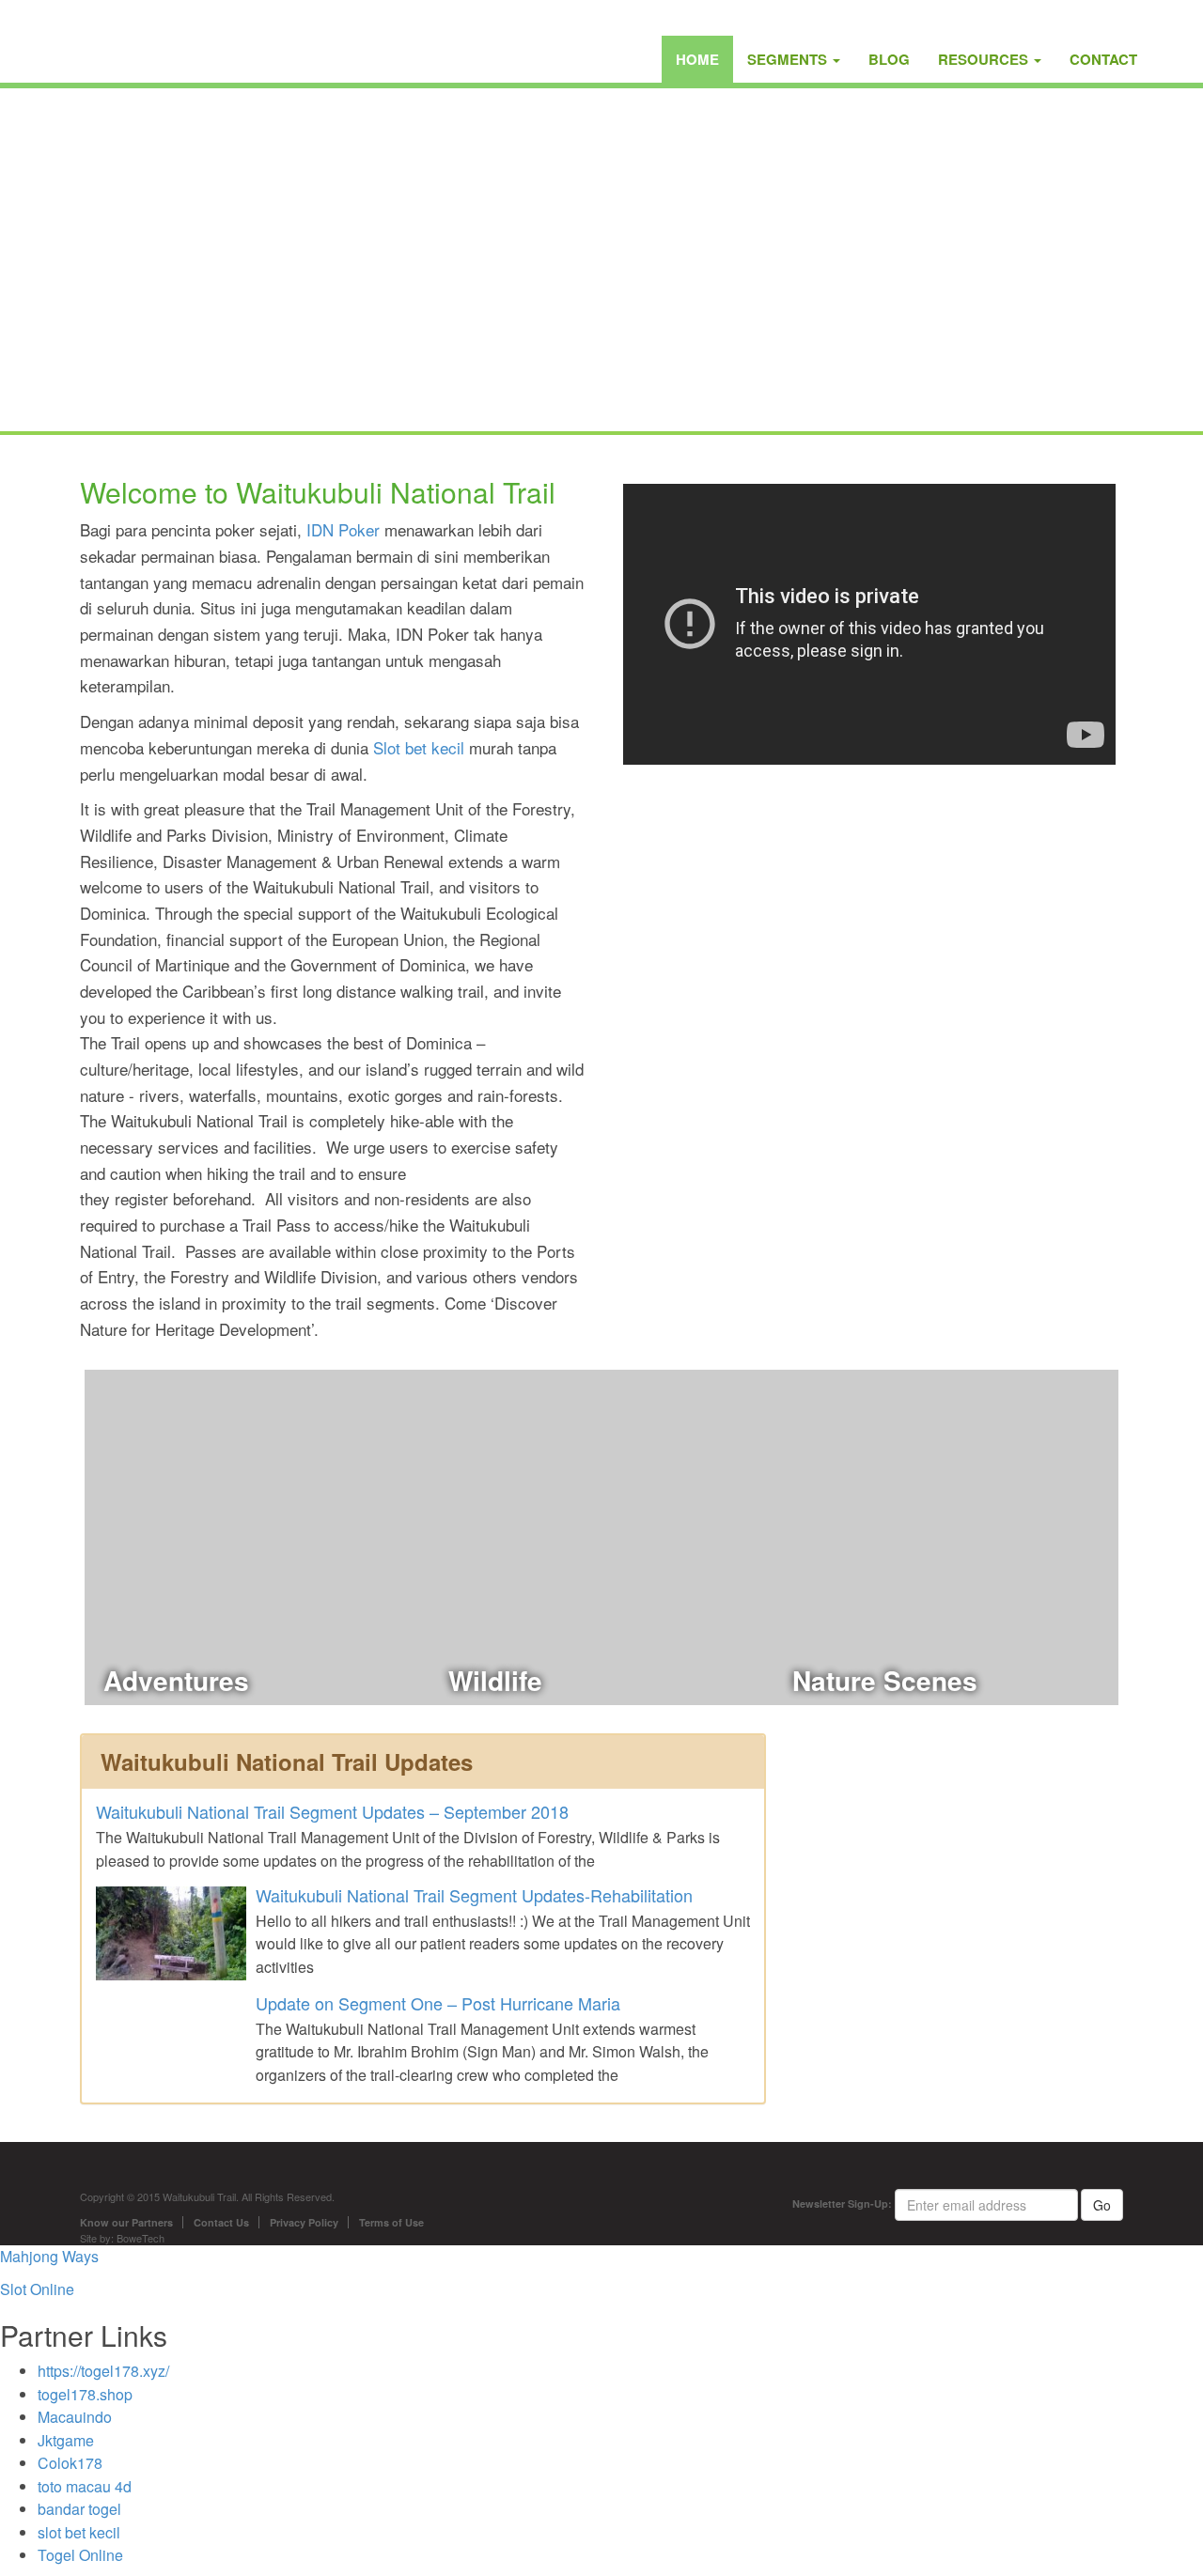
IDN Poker (343, 529)
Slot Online (37, 2289)
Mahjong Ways (49, 2256)
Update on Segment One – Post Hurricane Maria (438, 2003)
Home (697, 59)
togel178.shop (85, 2394)
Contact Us (221, 2222)
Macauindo (75, 2417)
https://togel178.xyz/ (103, 2371)
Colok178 (70, 2463)
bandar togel (79, 2509)
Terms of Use (391, 2222)
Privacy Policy (304, 2222)
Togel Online (80, 2555)
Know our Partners (126, 2222)
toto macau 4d (85, 2486)
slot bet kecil (79, 2532)
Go (1102, 2205)
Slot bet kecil (419, 747)
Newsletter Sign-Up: (842, 2204)
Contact (1103, 59)
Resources (985, 59)
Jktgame (66, 2440)
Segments (789, 59)
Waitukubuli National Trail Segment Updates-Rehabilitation (474, 1895)
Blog (889, 59)
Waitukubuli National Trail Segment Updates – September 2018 (332, 1811)
